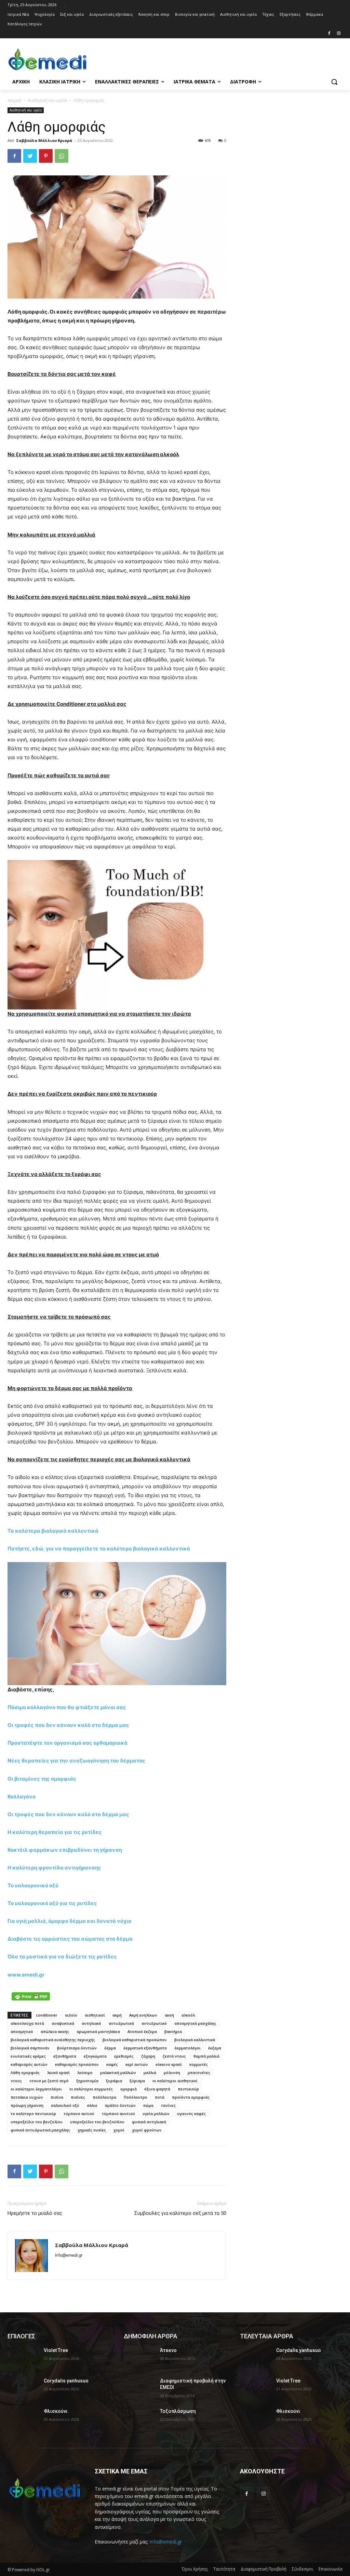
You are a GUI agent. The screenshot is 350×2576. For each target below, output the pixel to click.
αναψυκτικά (63, 2023)
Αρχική (14, 100)
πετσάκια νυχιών (27, 2097)
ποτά (160, 2097)
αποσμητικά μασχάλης (195, 2023)
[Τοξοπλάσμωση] (139, 2419)
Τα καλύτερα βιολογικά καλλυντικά (53, 1531)
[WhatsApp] (62, 156)
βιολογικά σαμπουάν (30, 2048)
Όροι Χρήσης (195, 2569)
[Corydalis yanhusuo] (23, 2388)
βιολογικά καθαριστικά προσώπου (135, 2040)
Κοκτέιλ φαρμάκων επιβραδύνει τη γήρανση (65, 1850)
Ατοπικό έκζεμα (142, 2031)
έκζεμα (215, 2048)
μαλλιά (150, 2072)
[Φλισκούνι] (23, 2419)
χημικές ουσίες (92, 2130)
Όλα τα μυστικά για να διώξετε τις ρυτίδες (62, 1957)
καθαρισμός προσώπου (77, 2064)
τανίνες (168, 2105)
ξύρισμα (137, 2081)
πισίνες (78, 2097)
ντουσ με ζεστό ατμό (49, 2081)
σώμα (148, 2105)
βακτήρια (173, 2031)
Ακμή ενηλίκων (143, 2015)
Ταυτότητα (224, 2569)
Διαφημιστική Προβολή (264, 2569)
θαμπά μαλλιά (206, 2056)
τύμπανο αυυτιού (118, 2113)
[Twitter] (30, 156)
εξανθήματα (65, 2056)
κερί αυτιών (137, 2064)
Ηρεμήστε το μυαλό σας (35, 2213)
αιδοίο (71, 2015)
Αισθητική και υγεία (47, 100)
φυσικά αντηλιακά (149, 2122)
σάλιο (92, 2105)
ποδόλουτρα (104, 2097)
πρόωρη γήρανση (27, 2105)
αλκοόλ (188, 2015)
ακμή (117, 2015)
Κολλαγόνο (22, 1796)
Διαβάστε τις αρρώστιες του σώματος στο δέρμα (70, 1939)
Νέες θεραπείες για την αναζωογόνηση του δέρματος (76, 1761)
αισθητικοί (95, 2015)
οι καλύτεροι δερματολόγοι (36, 2089)
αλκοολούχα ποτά (27, 2023)
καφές (112, 2064)
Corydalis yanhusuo (66, 2381)
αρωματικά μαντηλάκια (98, 2031)
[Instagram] (339, 34)
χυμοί (119, 2130)
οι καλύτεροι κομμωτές (91, 2089)
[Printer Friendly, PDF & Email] (31, 1996)
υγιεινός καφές (191, 2113)
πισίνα (57, 2097)
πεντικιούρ (188, 2089)
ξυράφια (114, 2081)
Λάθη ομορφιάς (25, 2072)
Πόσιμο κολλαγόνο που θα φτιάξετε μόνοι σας (67, 1707)
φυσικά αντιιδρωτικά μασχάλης (40, 2130)
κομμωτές (199, 2064)
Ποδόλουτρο (136, 2097)
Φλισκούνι (56, 2411)
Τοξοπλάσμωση (178, 2411)
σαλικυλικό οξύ (65, 2105)
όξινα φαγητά (157, 2089)
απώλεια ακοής (55, 2031)
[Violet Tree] (23, 2358)
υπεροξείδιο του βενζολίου (37, 2122)
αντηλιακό (91, 2023)
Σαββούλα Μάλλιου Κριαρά (44, 140)
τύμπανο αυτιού (79, 2113)
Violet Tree (56, 2350)
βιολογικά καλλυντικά (195, 2040)
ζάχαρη (148, 2056)
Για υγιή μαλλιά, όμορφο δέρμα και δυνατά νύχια (70, 1921)
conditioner (47, 2015)
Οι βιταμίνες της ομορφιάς (42, 1779)
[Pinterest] (46, 156)
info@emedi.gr (166, 2542)
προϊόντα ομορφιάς (191, 2097)
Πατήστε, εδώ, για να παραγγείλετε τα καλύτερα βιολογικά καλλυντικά (99, 1549)
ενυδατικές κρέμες (28, 2056)
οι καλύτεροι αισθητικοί (175, 2081)
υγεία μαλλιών (156, 2113)
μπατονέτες (199, 2072)
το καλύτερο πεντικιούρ (33, 2113)
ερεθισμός (124, 2056)
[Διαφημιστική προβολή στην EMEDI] (139, 2388)
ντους (16, 2081)
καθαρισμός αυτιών (29, 2064)
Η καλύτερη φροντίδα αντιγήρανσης (54, 1868)
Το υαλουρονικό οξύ (33, 1885)
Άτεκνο (168, 2350)
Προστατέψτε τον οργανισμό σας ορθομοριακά (68, 1743)
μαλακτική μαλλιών (118, 2072)
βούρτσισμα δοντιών (77, 2048)
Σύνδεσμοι (302, 2569)
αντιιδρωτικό (154, 2023)
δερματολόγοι (187, 2048)
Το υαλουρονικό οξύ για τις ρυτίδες (52, 1903)
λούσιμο (85, 2072)
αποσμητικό (22, 2031)
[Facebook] (329, 34)
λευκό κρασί (58, 2072)
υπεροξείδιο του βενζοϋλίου (97, 2122)
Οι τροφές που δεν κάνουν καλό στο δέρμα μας (68, 1725)
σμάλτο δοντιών (120, 2105)
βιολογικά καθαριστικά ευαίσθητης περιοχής (53, 2040)
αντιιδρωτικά (121, 2023)
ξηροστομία (87, 2081)
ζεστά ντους (174, 2056)
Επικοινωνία (331, 2569)
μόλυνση (172, 2072)
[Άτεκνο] (139, 2358)
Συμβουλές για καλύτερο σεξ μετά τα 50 (180, 2213)
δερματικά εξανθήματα (145, 2048)
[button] (334, 82)
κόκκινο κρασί (169, 2064)
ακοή (169, 2015)
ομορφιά (129, 2089)
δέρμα (110, 2048)
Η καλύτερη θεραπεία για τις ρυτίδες (55, 1832)
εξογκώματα (95, 2056)
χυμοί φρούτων (147, 2130)
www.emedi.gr (26, 1975)
